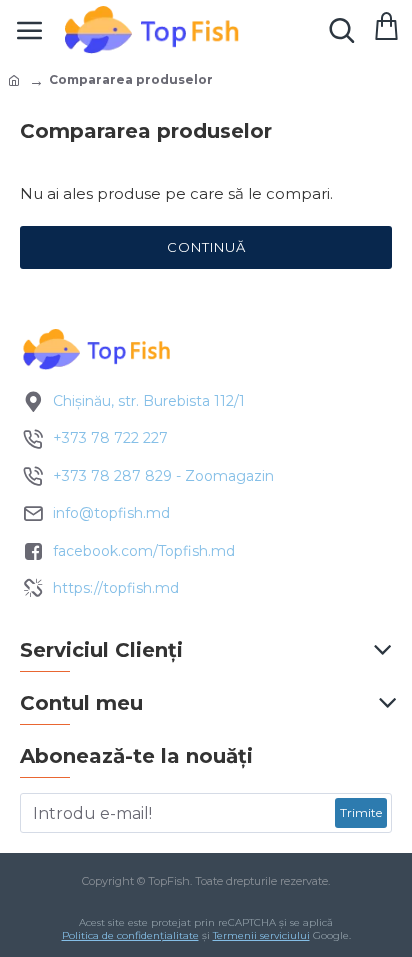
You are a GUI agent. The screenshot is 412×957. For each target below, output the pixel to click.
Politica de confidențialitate (130, 935)
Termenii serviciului (261, 935)
